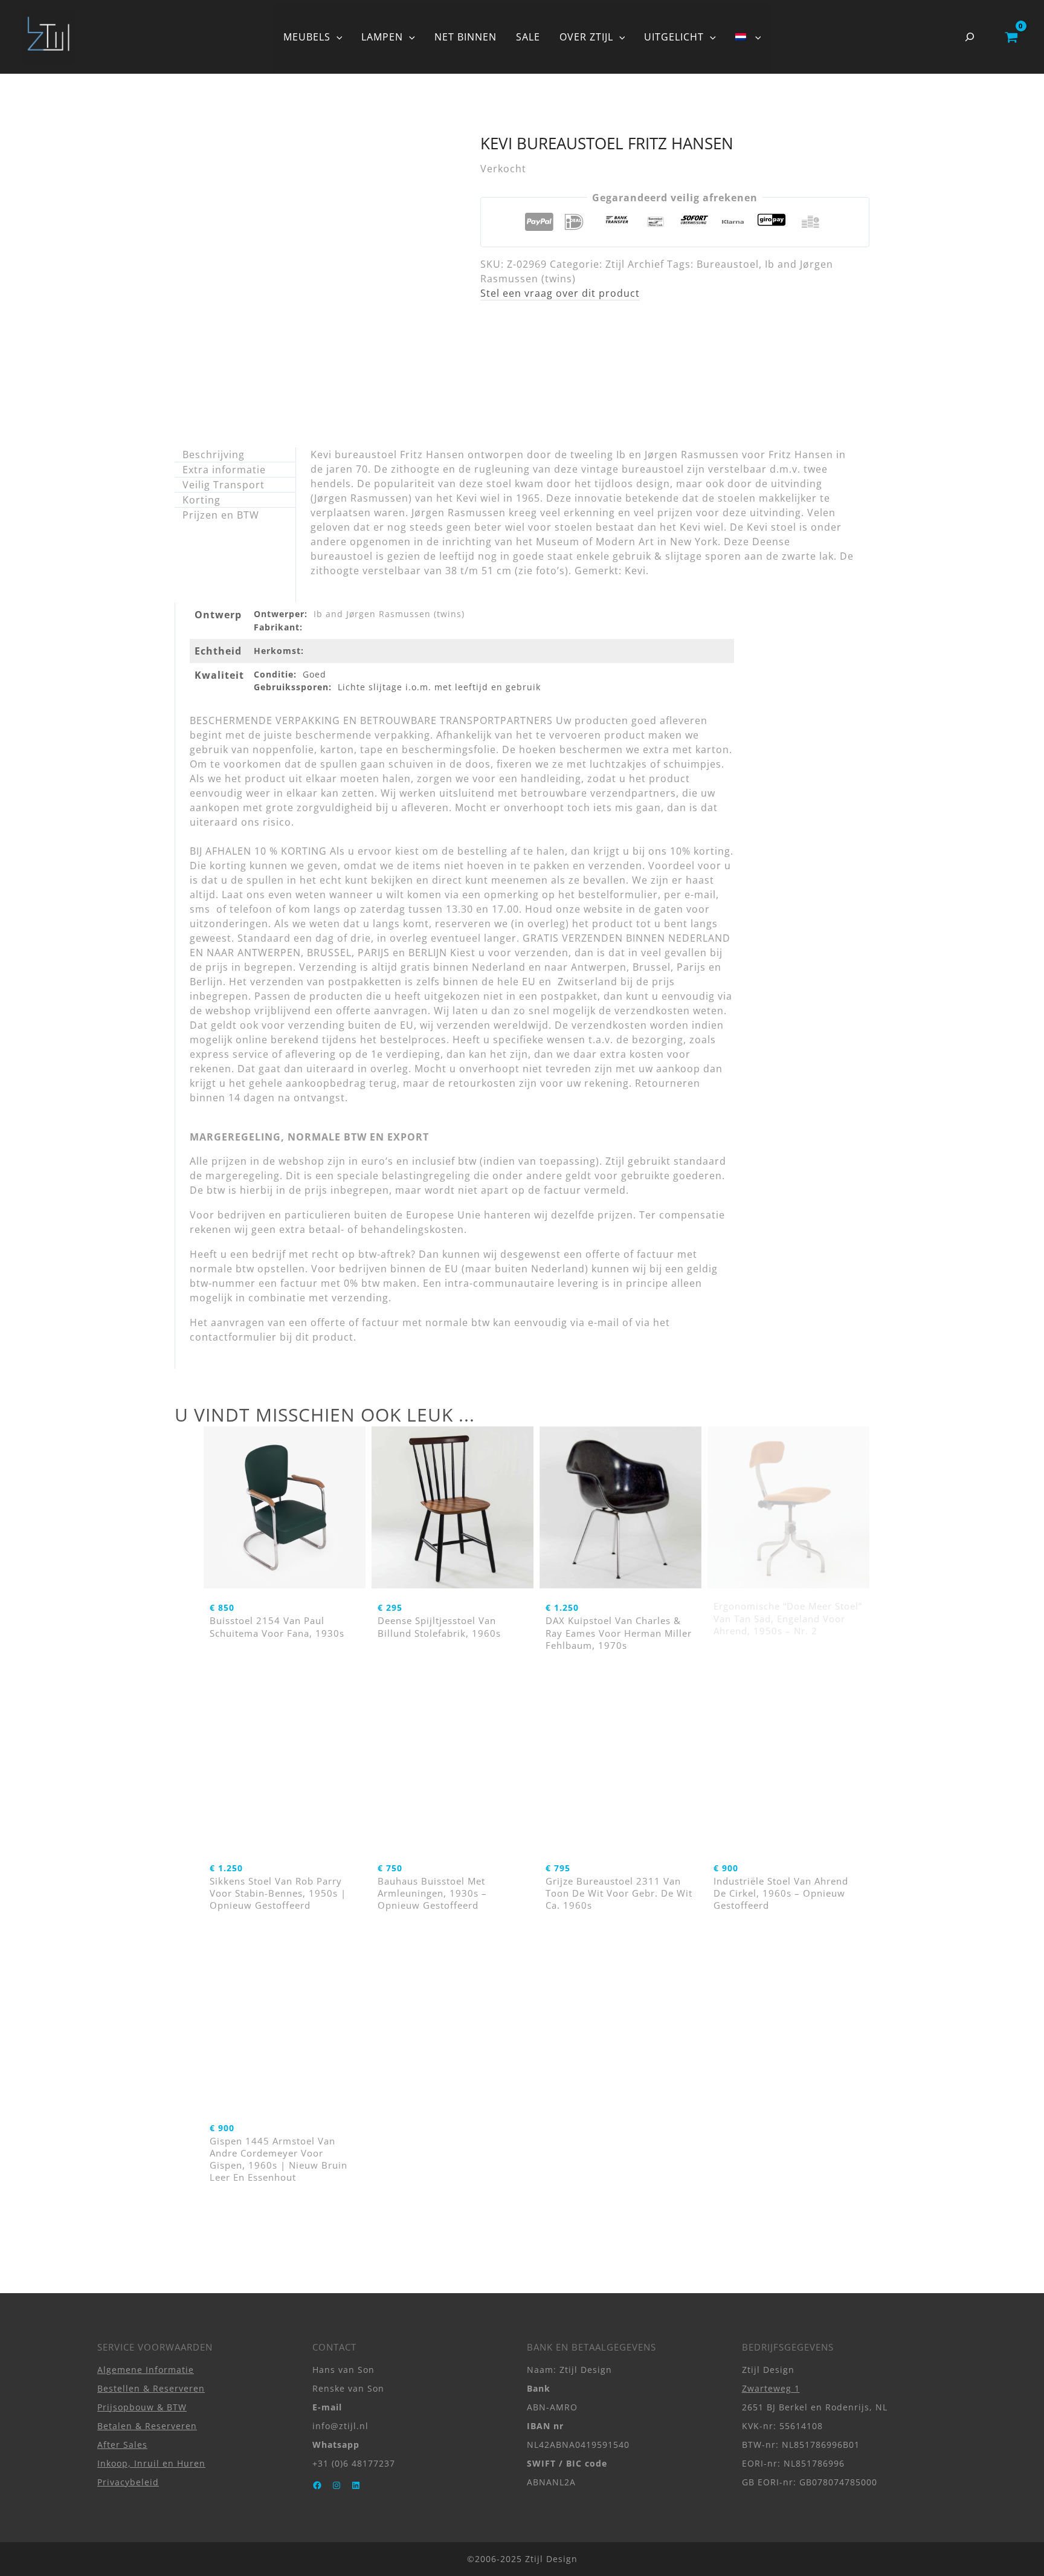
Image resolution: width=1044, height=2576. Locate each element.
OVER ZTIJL (586, 37)
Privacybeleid (128, 2482)
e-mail (604, 1322)
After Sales (122, 2445)
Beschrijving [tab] (214, 455)
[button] (337, 37)
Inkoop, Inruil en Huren (151, 2463)
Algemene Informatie (146, 2370)
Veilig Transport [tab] (224, 485)
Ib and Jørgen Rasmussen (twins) (389, 614)
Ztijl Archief (635, 264)
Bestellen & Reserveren (151, 2388)
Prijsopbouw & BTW (142, 2407)
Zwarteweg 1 (771, 2388)
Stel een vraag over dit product (560, 293)
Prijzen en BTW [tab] (221, 515)
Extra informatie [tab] (224, 470)
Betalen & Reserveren (147, 2426)
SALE (528, 37)
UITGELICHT (674, 37)
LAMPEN (382, 37)
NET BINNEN (466, 37)
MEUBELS (307, 37)
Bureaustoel (728, 264)
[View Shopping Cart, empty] (1011, 37)
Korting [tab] (201, 500)
